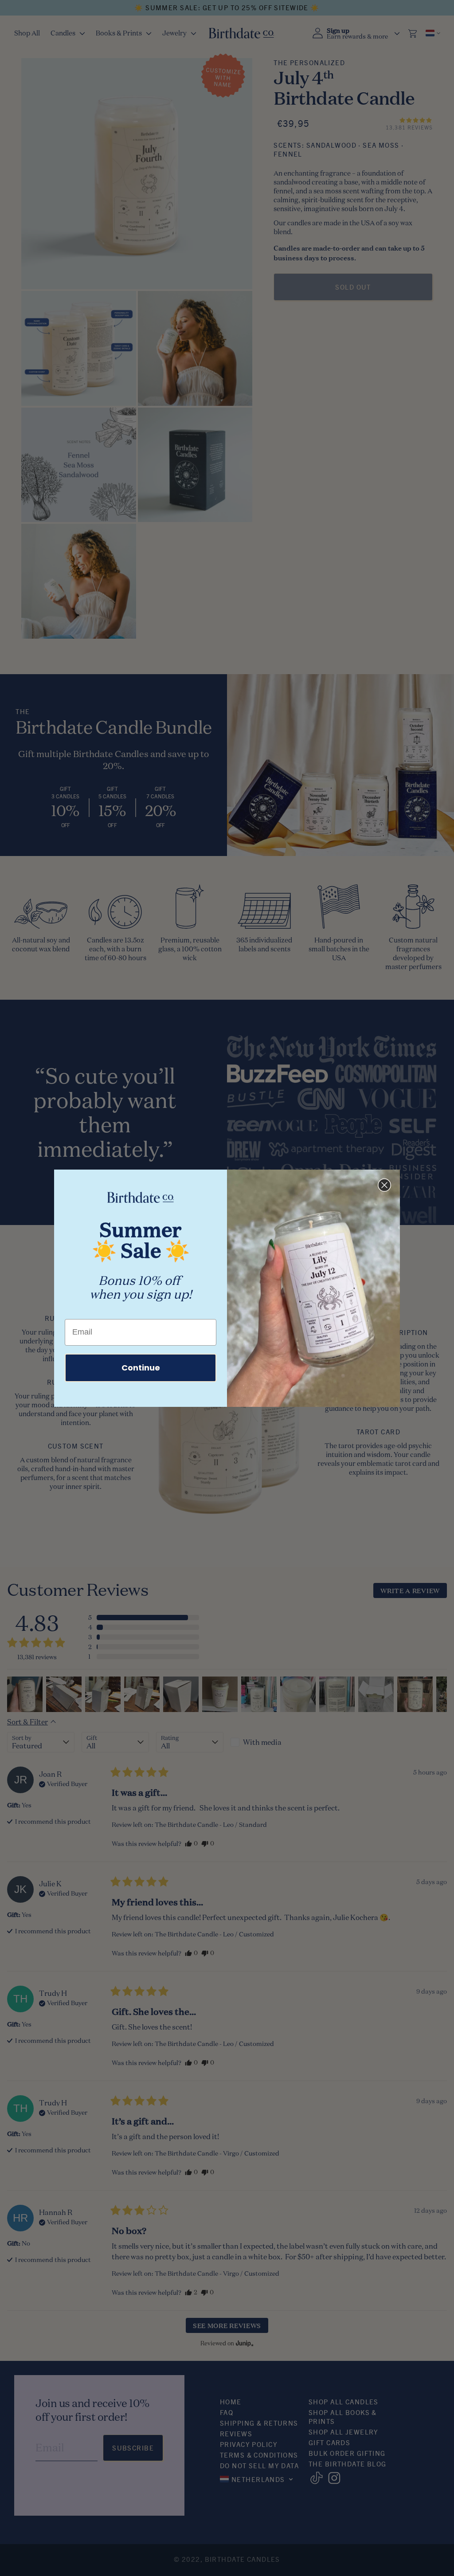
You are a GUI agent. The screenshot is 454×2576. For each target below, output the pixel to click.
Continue (141, 1368)
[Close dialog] (384, 1185)
